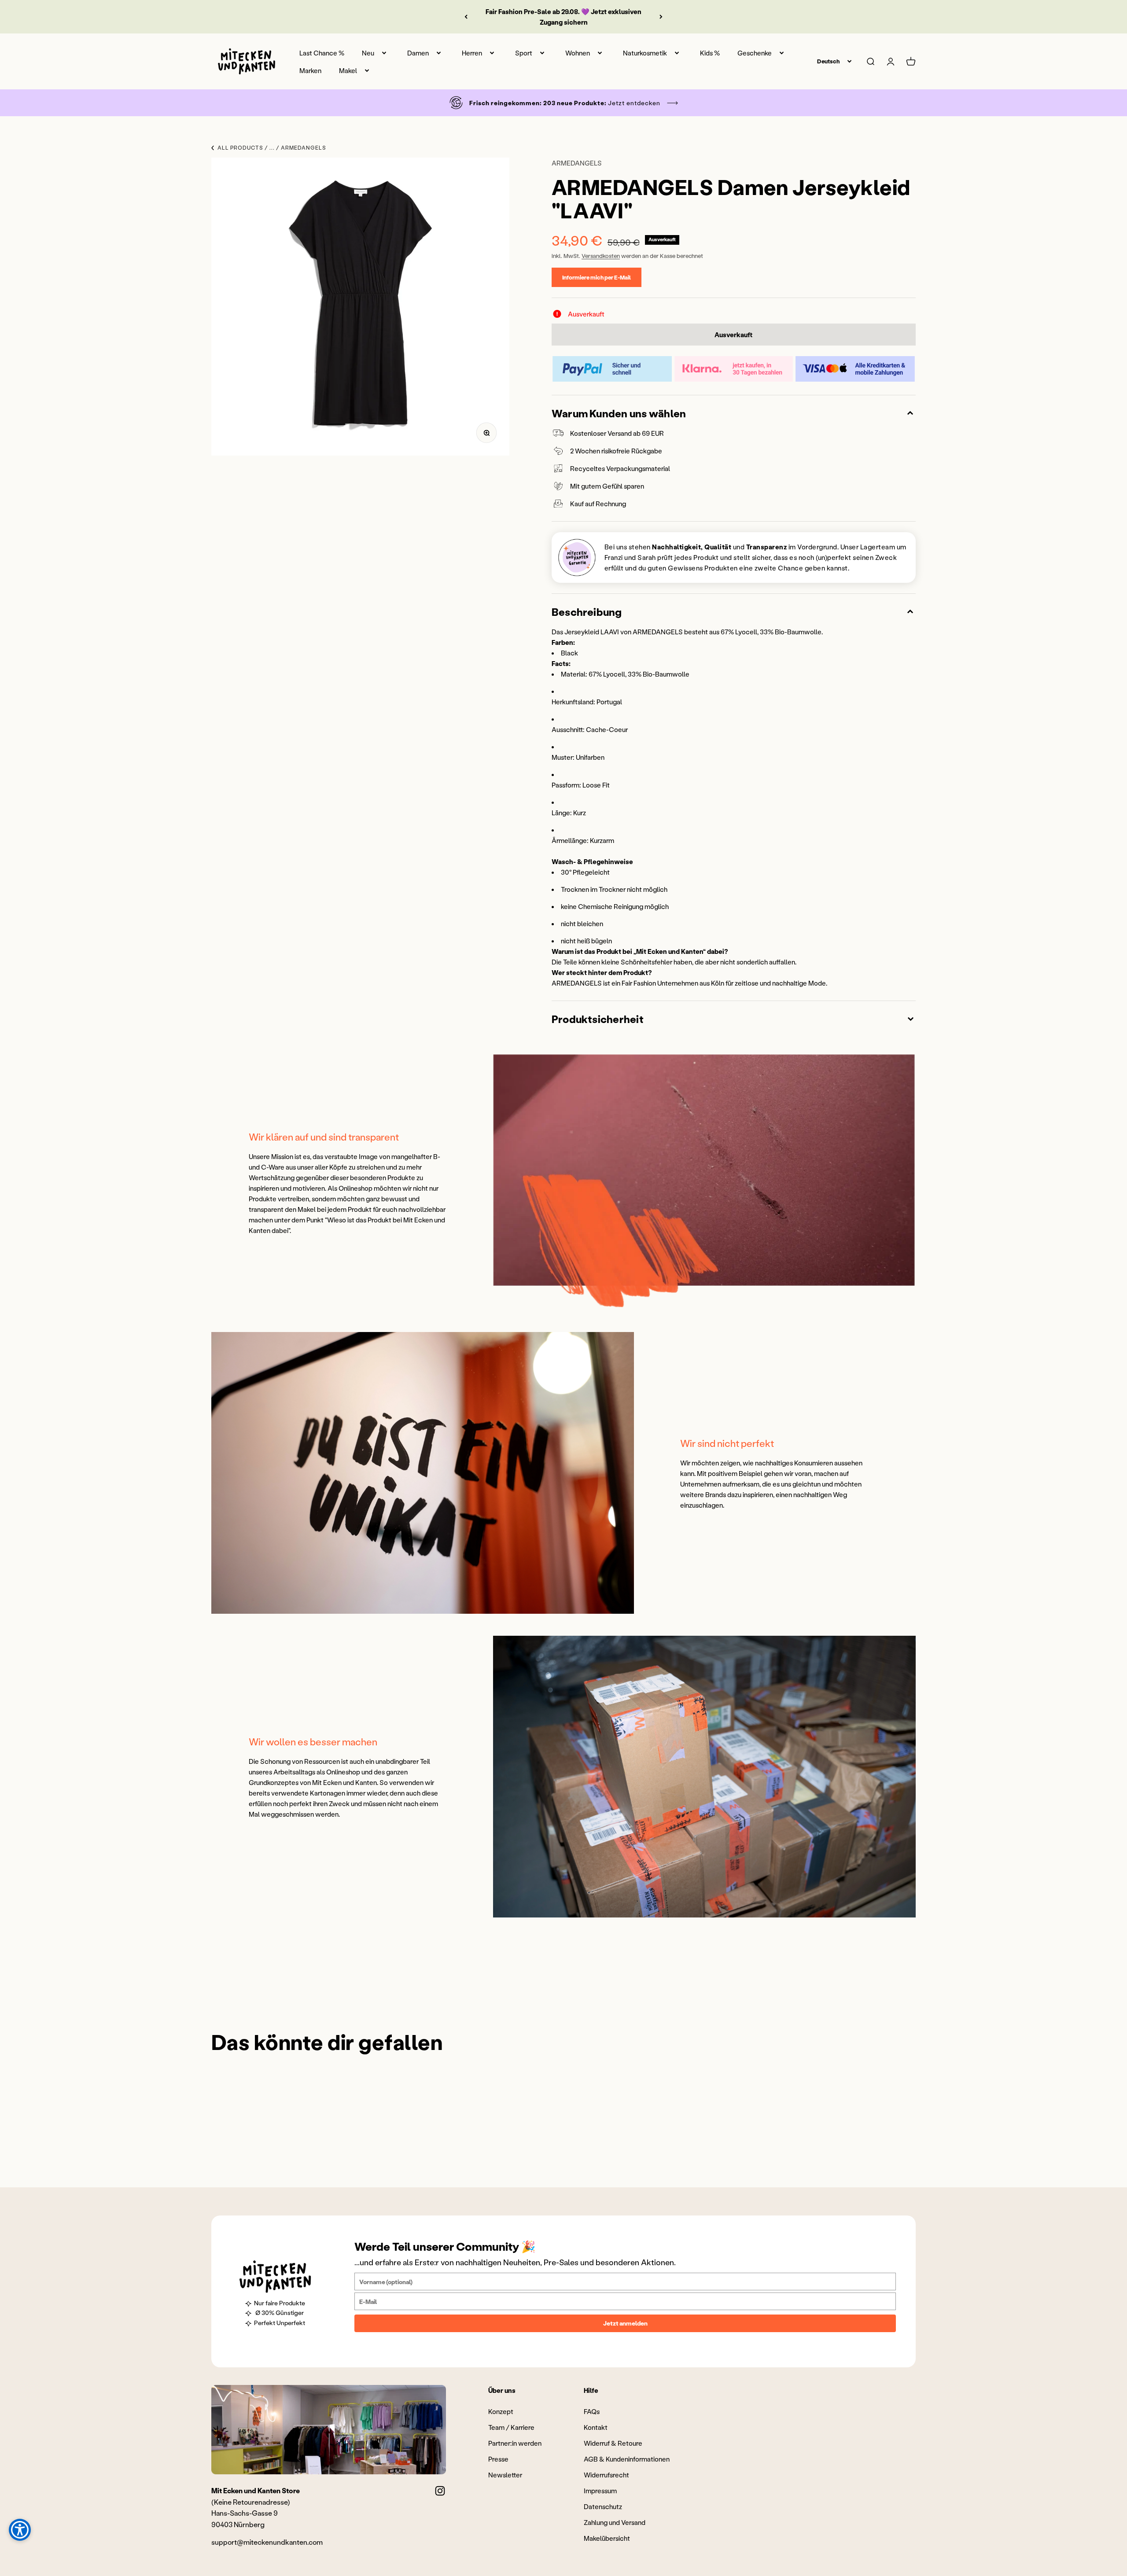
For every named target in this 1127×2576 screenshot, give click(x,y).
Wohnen (578, 53)
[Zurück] (466, 17)
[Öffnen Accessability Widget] (20, 2530)
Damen (418, 53)
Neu (368, 53)
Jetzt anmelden (625, 2323)
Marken (310, 70)
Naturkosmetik (645, 53)
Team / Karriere (511, 2427)
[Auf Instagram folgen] (440, 2491)
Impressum (600, 2491)
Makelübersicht (607, 2538)
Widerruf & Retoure (613, 2443)
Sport (524, 53)
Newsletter (505, 2475)
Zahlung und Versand (615, 2522)
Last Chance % (322, 53)
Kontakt (596, 2427)
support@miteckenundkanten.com (267, 2542)
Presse (498, 2459)
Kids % (710, 53)
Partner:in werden (515, 2443)
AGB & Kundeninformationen (627, 2459)
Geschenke (755, 53)
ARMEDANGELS (577, 163)
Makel (348, 70)
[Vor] (661, 17)
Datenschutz (603, 2506)
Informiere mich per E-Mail (597, 277)
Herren (472, 53)
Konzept (501, 2411)
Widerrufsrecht (606, 2475)
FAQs (592, 2411)
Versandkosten (601, 256)
